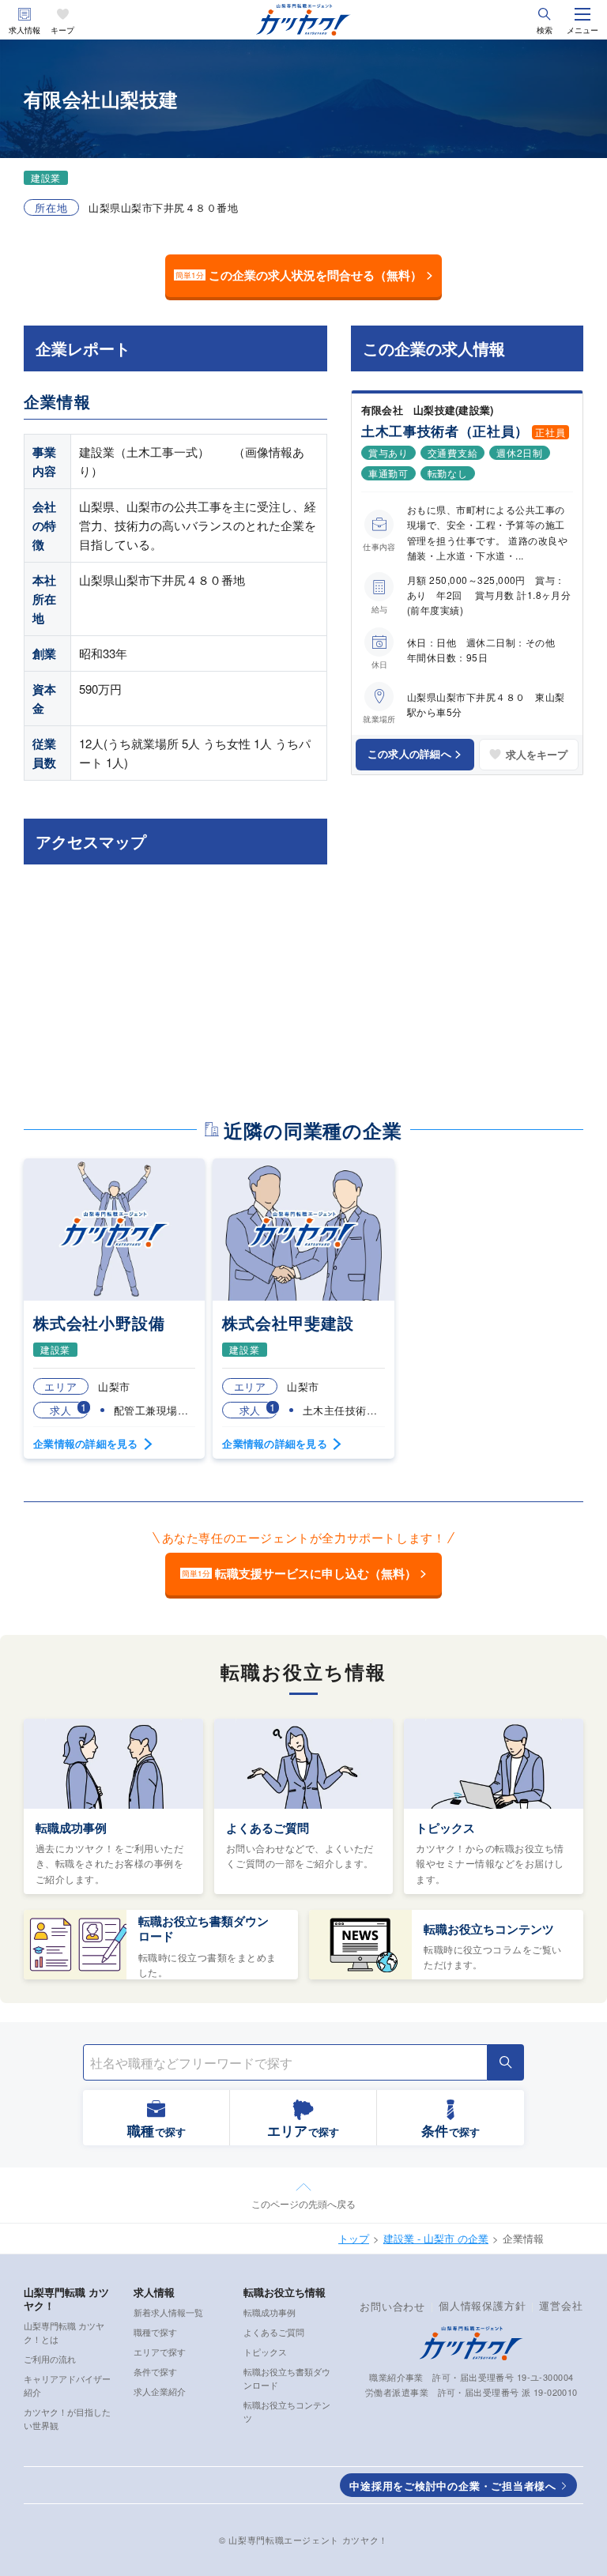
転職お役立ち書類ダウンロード (204, 1929)
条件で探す (155, 2371)
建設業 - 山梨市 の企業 (436, 2238)
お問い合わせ (392, 2306)
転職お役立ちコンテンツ (489, 1929)
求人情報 (25, 30)
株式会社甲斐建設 (288, 1322)
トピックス (445, 1828)
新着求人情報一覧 (168, 2312)
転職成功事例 (71, 1828)
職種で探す (155, 2332)
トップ (354, 2238)
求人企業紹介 (160, 2391)
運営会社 (561, 2305)
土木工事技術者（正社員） (445, 431)
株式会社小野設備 (99, 1322)
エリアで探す (160, 2352)
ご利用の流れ (50, 2359)
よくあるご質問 (268, 1828)
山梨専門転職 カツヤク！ (66, 2299)
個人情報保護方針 (482, 2305)
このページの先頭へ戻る (303, 2203)
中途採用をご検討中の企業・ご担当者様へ (453, 2486)
